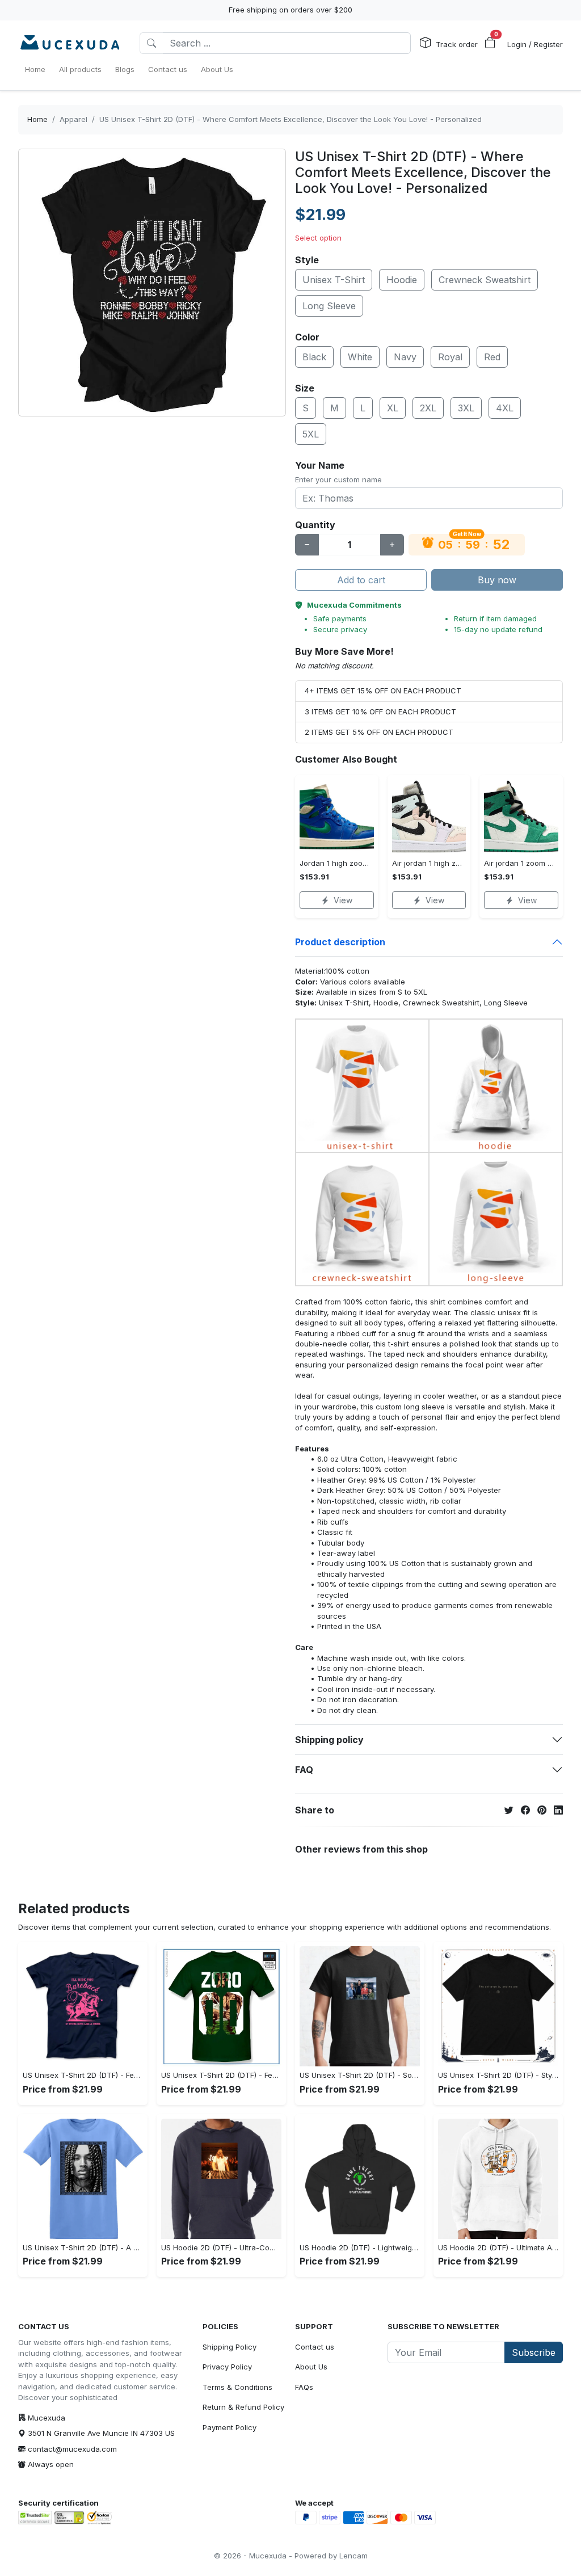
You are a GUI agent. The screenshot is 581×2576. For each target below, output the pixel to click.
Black (314, 357)
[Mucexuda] (70, 43)
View (343, 900)
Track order (457, 44)
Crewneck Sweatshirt (485, 280)
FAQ (304, 1770)
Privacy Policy (227, 2367)
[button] (490, 43)
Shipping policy (329, 1740)
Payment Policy (230, 2427)
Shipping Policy (230, 2347)
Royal (450, 357)
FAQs (304, 2387)
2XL (428, 408)
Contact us (315, 2347)
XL (393, 408)
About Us (311, 2367)
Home (37, 119)
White (360, 357)
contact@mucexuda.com (72, 2449)
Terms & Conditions (237, 2387)
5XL (311, 434)
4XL (505, 408)
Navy (405, 357)
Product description (340, 942)
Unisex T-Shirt (334, 280)
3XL (466, 408)
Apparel (73, 119)
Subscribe (534, 2352)
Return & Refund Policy (243, 2407)
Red (492, 357)
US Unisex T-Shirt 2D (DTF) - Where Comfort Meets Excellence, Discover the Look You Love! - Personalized (290, 119)
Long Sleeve (329, 306)
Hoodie (402, 280)
